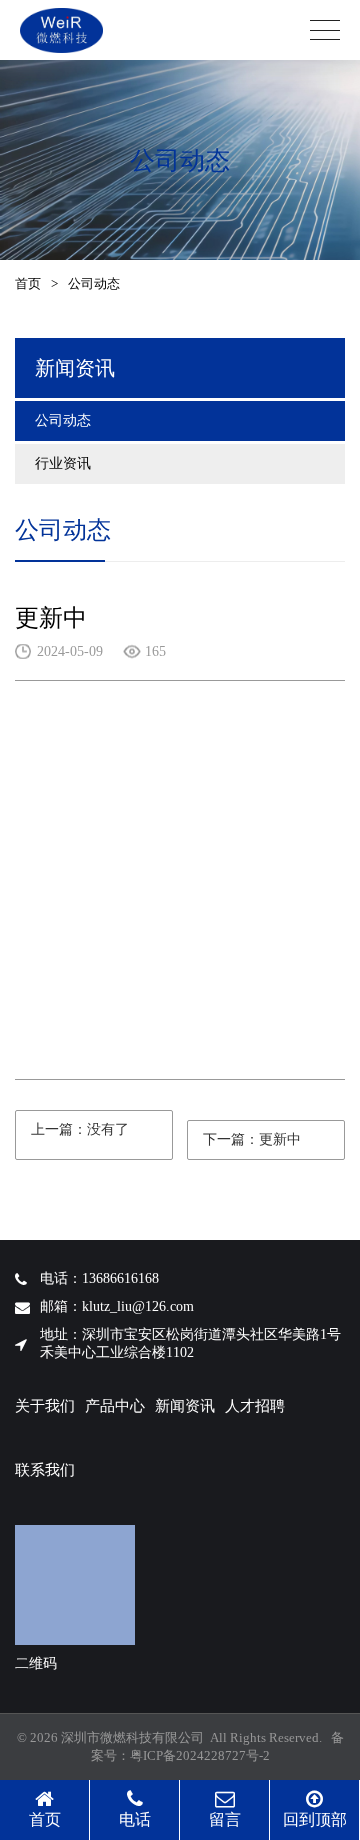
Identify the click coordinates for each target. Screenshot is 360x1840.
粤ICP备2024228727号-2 (200, 1755)
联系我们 (45, 1470)
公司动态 (63, 420)
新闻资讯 (185, 1406)
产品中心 (115, 1406)
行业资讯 (63, 463)
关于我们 (45, 1406)
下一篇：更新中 (252, 1139)
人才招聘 (255, 1406)
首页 (28, 283)
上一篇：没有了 (80, 1129)
